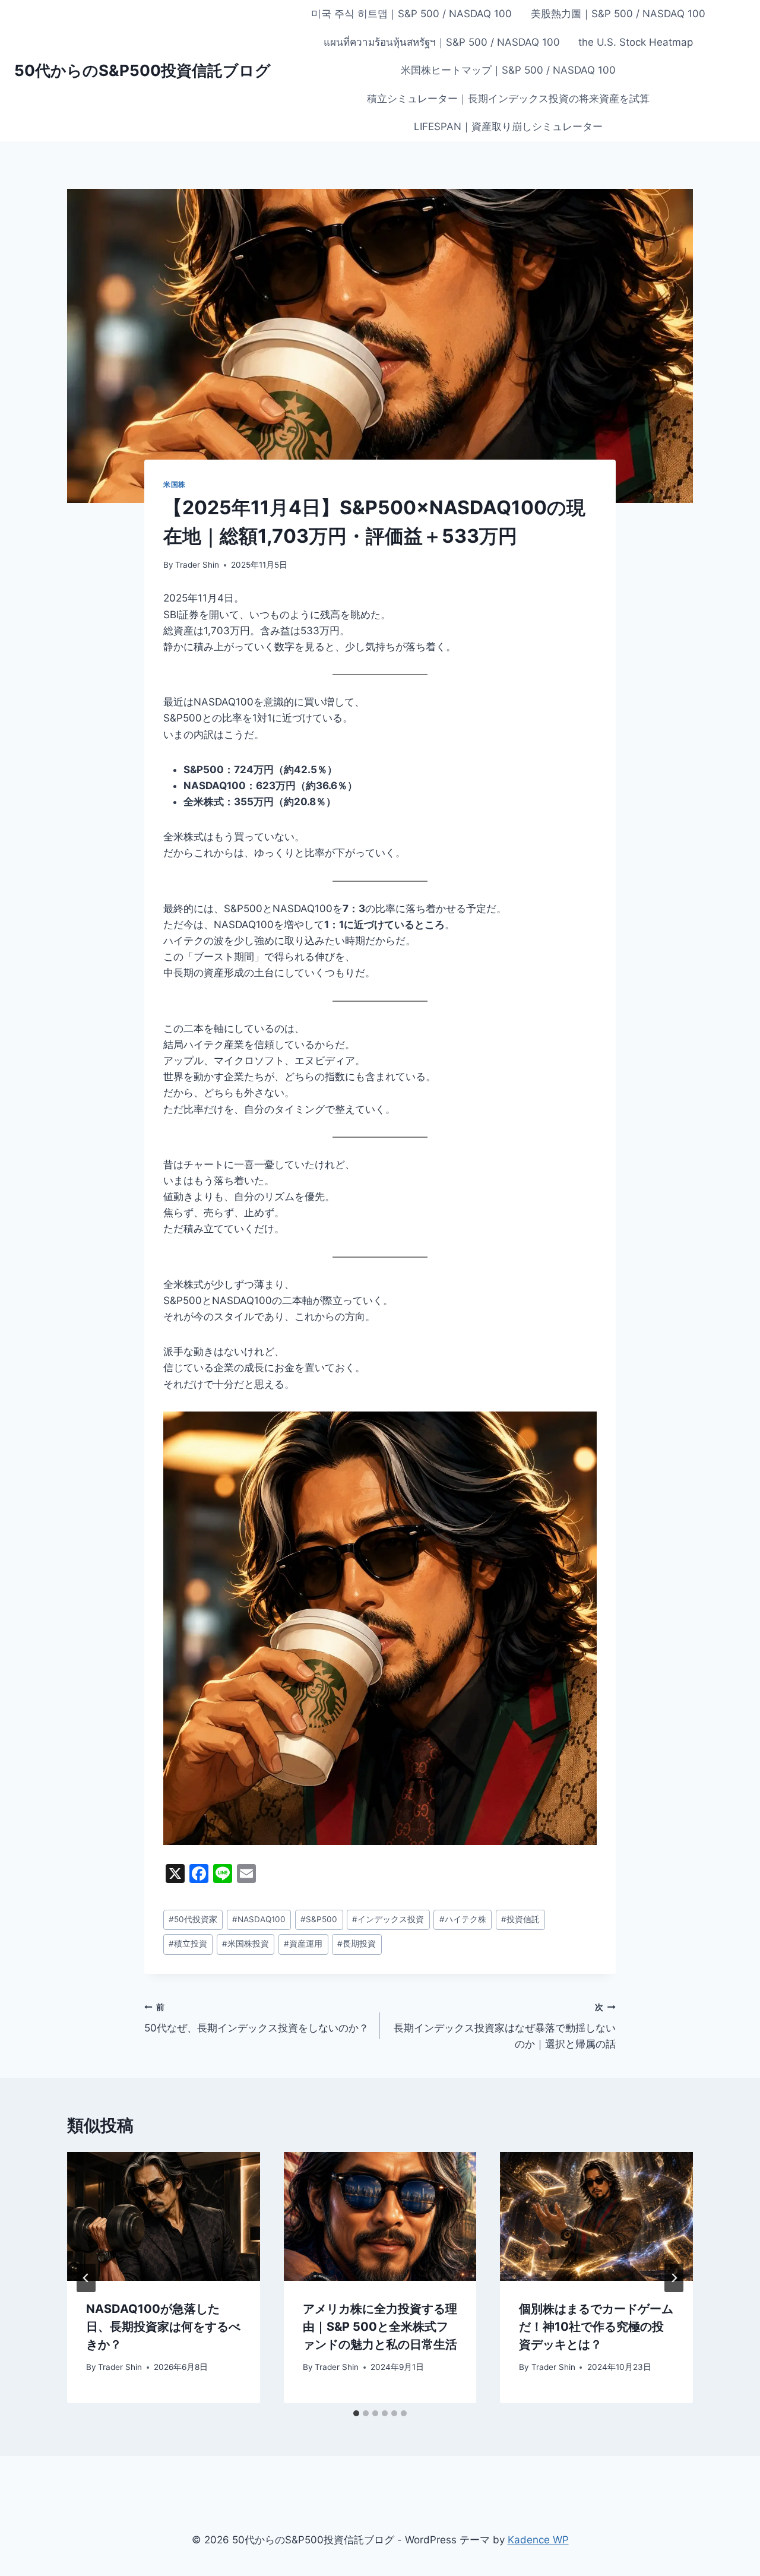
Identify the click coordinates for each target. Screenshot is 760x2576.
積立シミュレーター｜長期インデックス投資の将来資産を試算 (508, 99)
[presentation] (164, 2216)
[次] (674, 2278)
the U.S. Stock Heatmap (636, 42)
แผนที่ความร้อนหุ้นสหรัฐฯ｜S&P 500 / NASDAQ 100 (442, 42)
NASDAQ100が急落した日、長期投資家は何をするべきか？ (163, 2327)
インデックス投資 (388, 1919)
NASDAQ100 (259, 1919)
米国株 (175, 484)
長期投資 (357, 1944)
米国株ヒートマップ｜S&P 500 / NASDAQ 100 (508, 70)
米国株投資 (246, 1944)
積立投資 (188, 1944)
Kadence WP (538, 2540)
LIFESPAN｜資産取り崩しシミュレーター (508, 126)
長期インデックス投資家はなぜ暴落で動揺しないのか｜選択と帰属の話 (505, 2026)
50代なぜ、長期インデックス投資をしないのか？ (256, 2018)
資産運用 (303, 1944)
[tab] (356, 2413)
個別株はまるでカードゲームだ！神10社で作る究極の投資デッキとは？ (596, 2327)
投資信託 (520, 1919)
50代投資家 (193, 1919)
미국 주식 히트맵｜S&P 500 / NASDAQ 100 (411, 14)
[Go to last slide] (86, 2278)
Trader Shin (197, 565)
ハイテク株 (463, 1919)
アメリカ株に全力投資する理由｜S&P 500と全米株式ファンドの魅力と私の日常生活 (380, 2327)
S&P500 (319, 1919)
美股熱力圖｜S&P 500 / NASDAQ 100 (618, 14)
